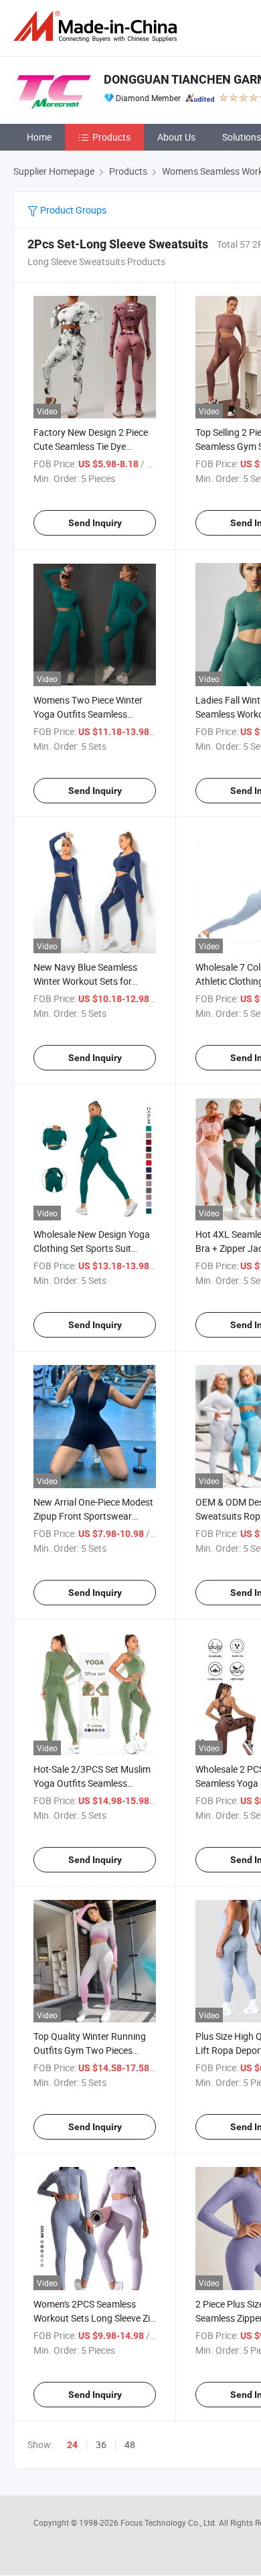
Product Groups (72, 210)
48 (130, 2444)
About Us (176, 137)
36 (101, 2444)
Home (39, 137)
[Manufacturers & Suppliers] (98, 26)
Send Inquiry (95, 523)
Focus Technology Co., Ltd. (170, 2522)
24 (72, 2445)
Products (111, 137)
